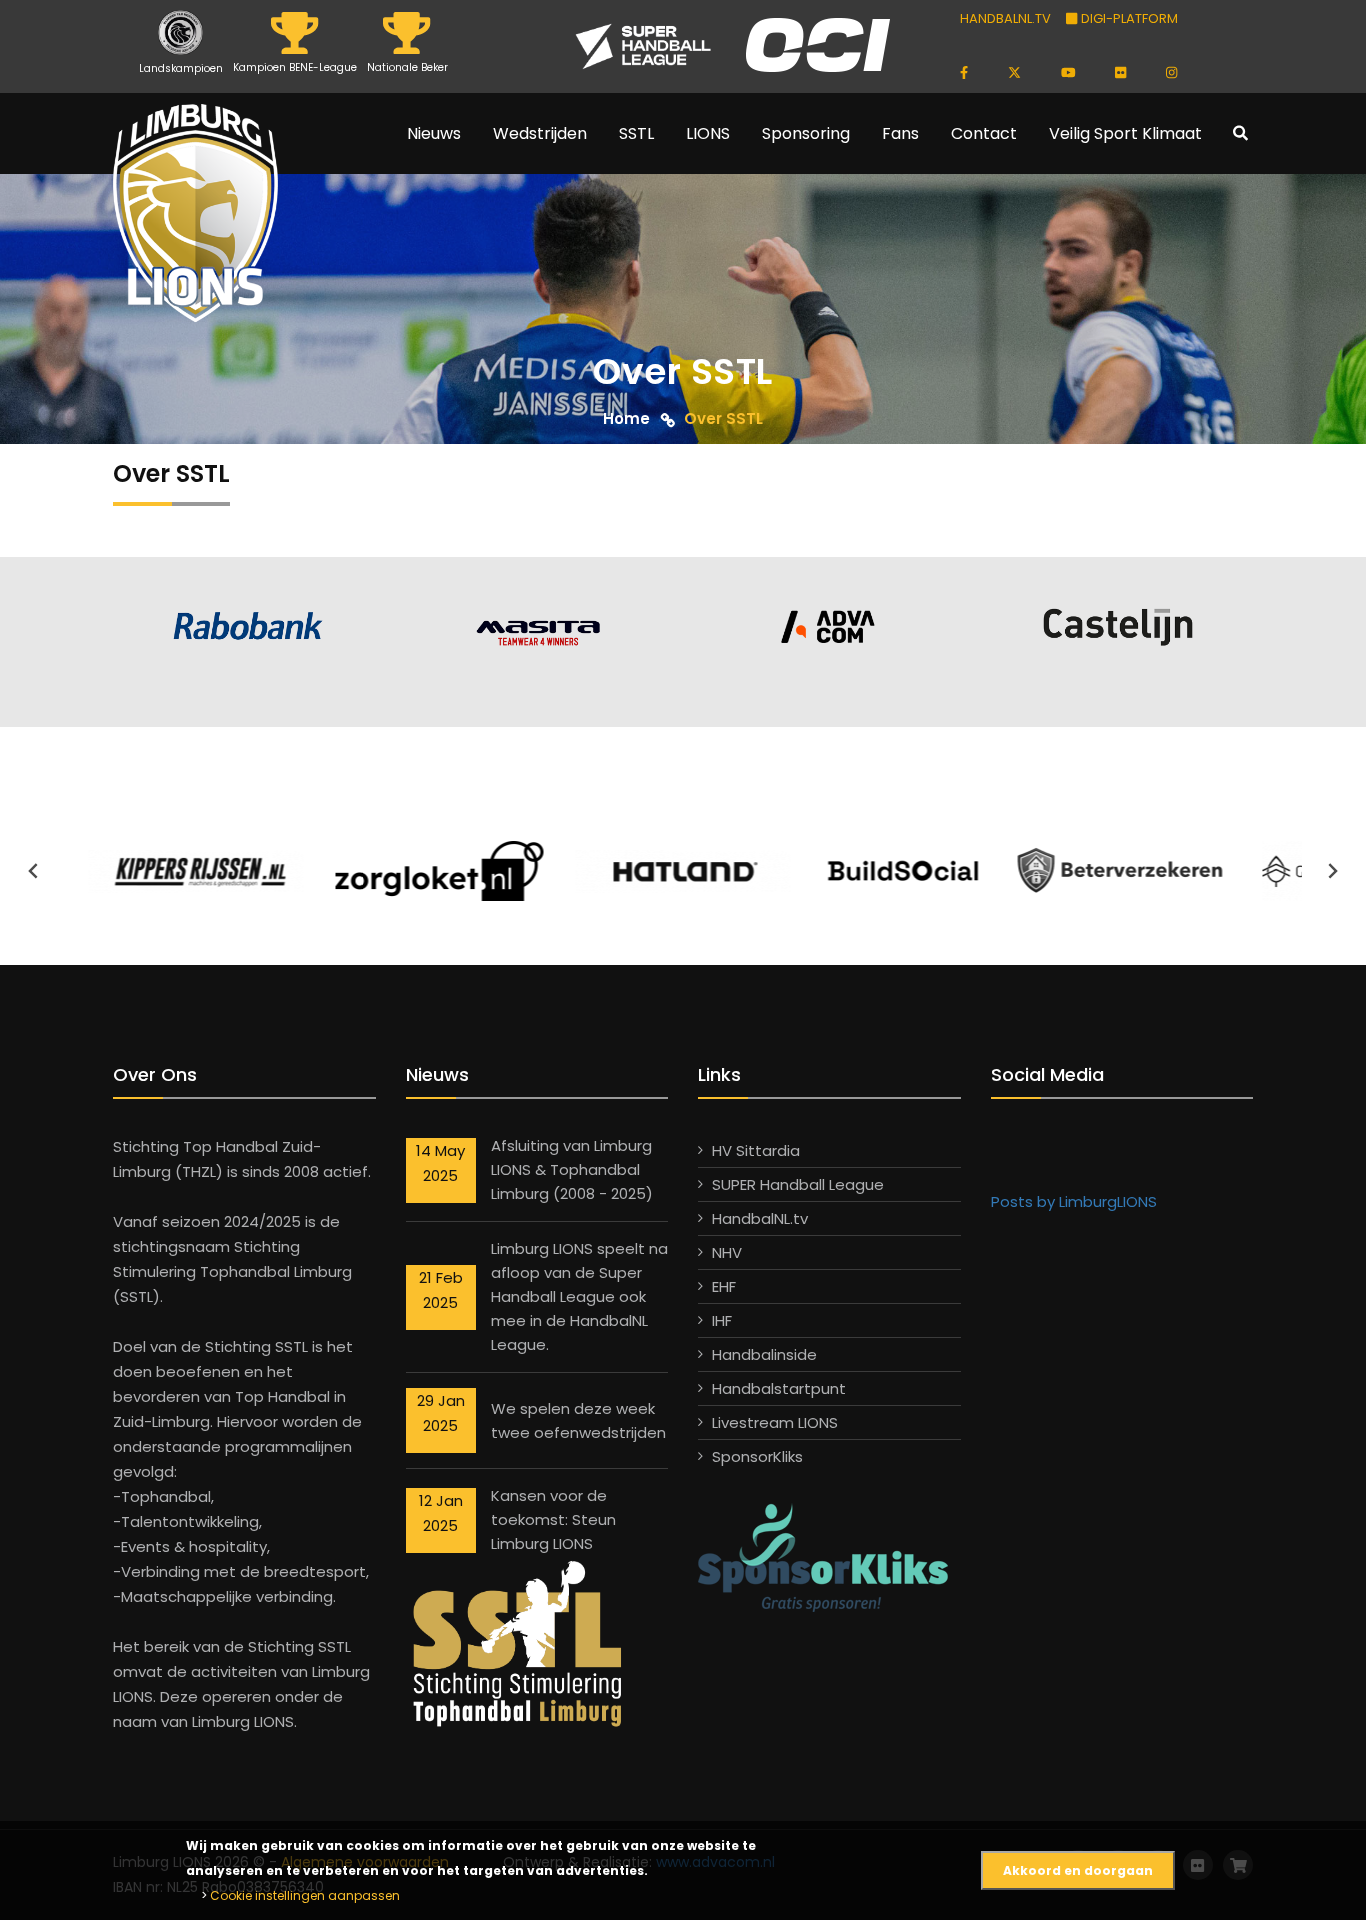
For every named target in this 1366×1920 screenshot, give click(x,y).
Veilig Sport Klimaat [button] (1125, 133)
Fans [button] (900, 133)
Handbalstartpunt (779, 1388)
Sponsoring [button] (806, 133)
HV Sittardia (756, 1150)
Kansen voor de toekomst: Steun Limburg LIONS (553, 1519)
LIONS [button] (708, 133)
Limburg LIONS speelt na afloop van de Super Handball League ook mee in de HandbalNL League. (579, 1296)
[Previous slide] (34, 871)
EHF (724, 1286)
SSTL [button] (636, 133)
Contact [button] (984, 133)
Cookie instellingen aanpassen (305, 1895)
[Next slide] (1332, 871)
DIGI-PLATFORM (1127, 18)
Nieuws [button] (434, 133)
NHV (727, 1252)
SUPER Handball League (798, 1184)
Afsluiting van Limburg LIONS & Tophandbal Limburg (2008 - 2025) (572, 1169)
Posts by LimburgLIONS (1074, 1201)
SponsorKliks (757, 1456)
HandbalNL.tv (760, 1218)
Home (626, 418)
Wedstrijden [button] (540, 133)
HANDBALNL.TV (1005, 18)
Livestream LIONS (775, 1422)
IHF (722, 1320)
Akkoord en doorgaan (1078, 1870)
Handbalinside (764, 1354)
